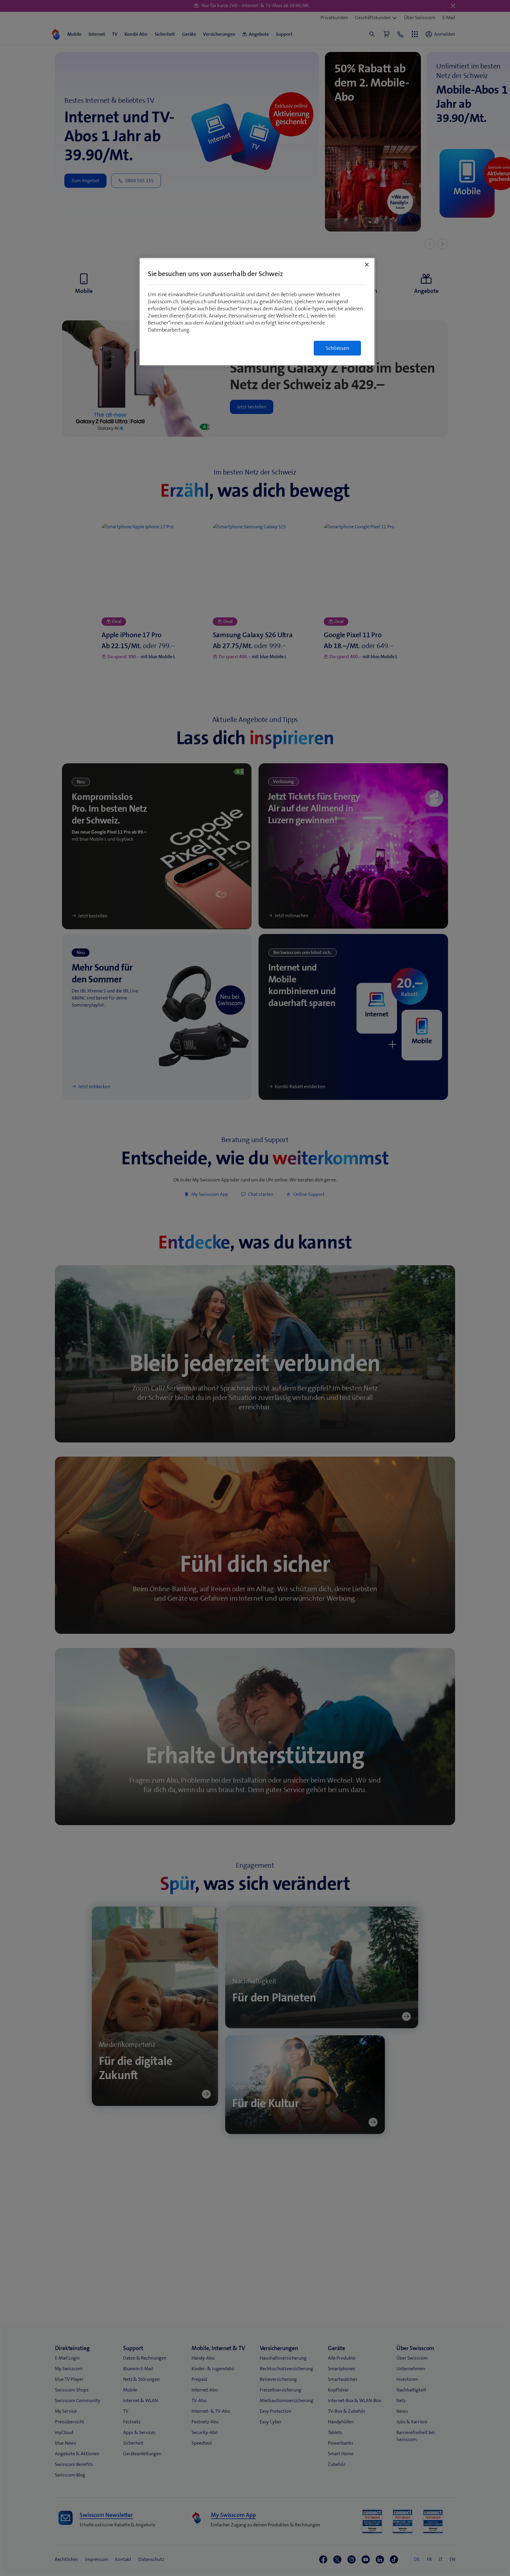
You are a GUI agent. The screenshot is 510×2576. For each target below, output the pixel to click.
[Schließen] (367, 265)
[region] (257, 312)
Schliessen (337, 348)
